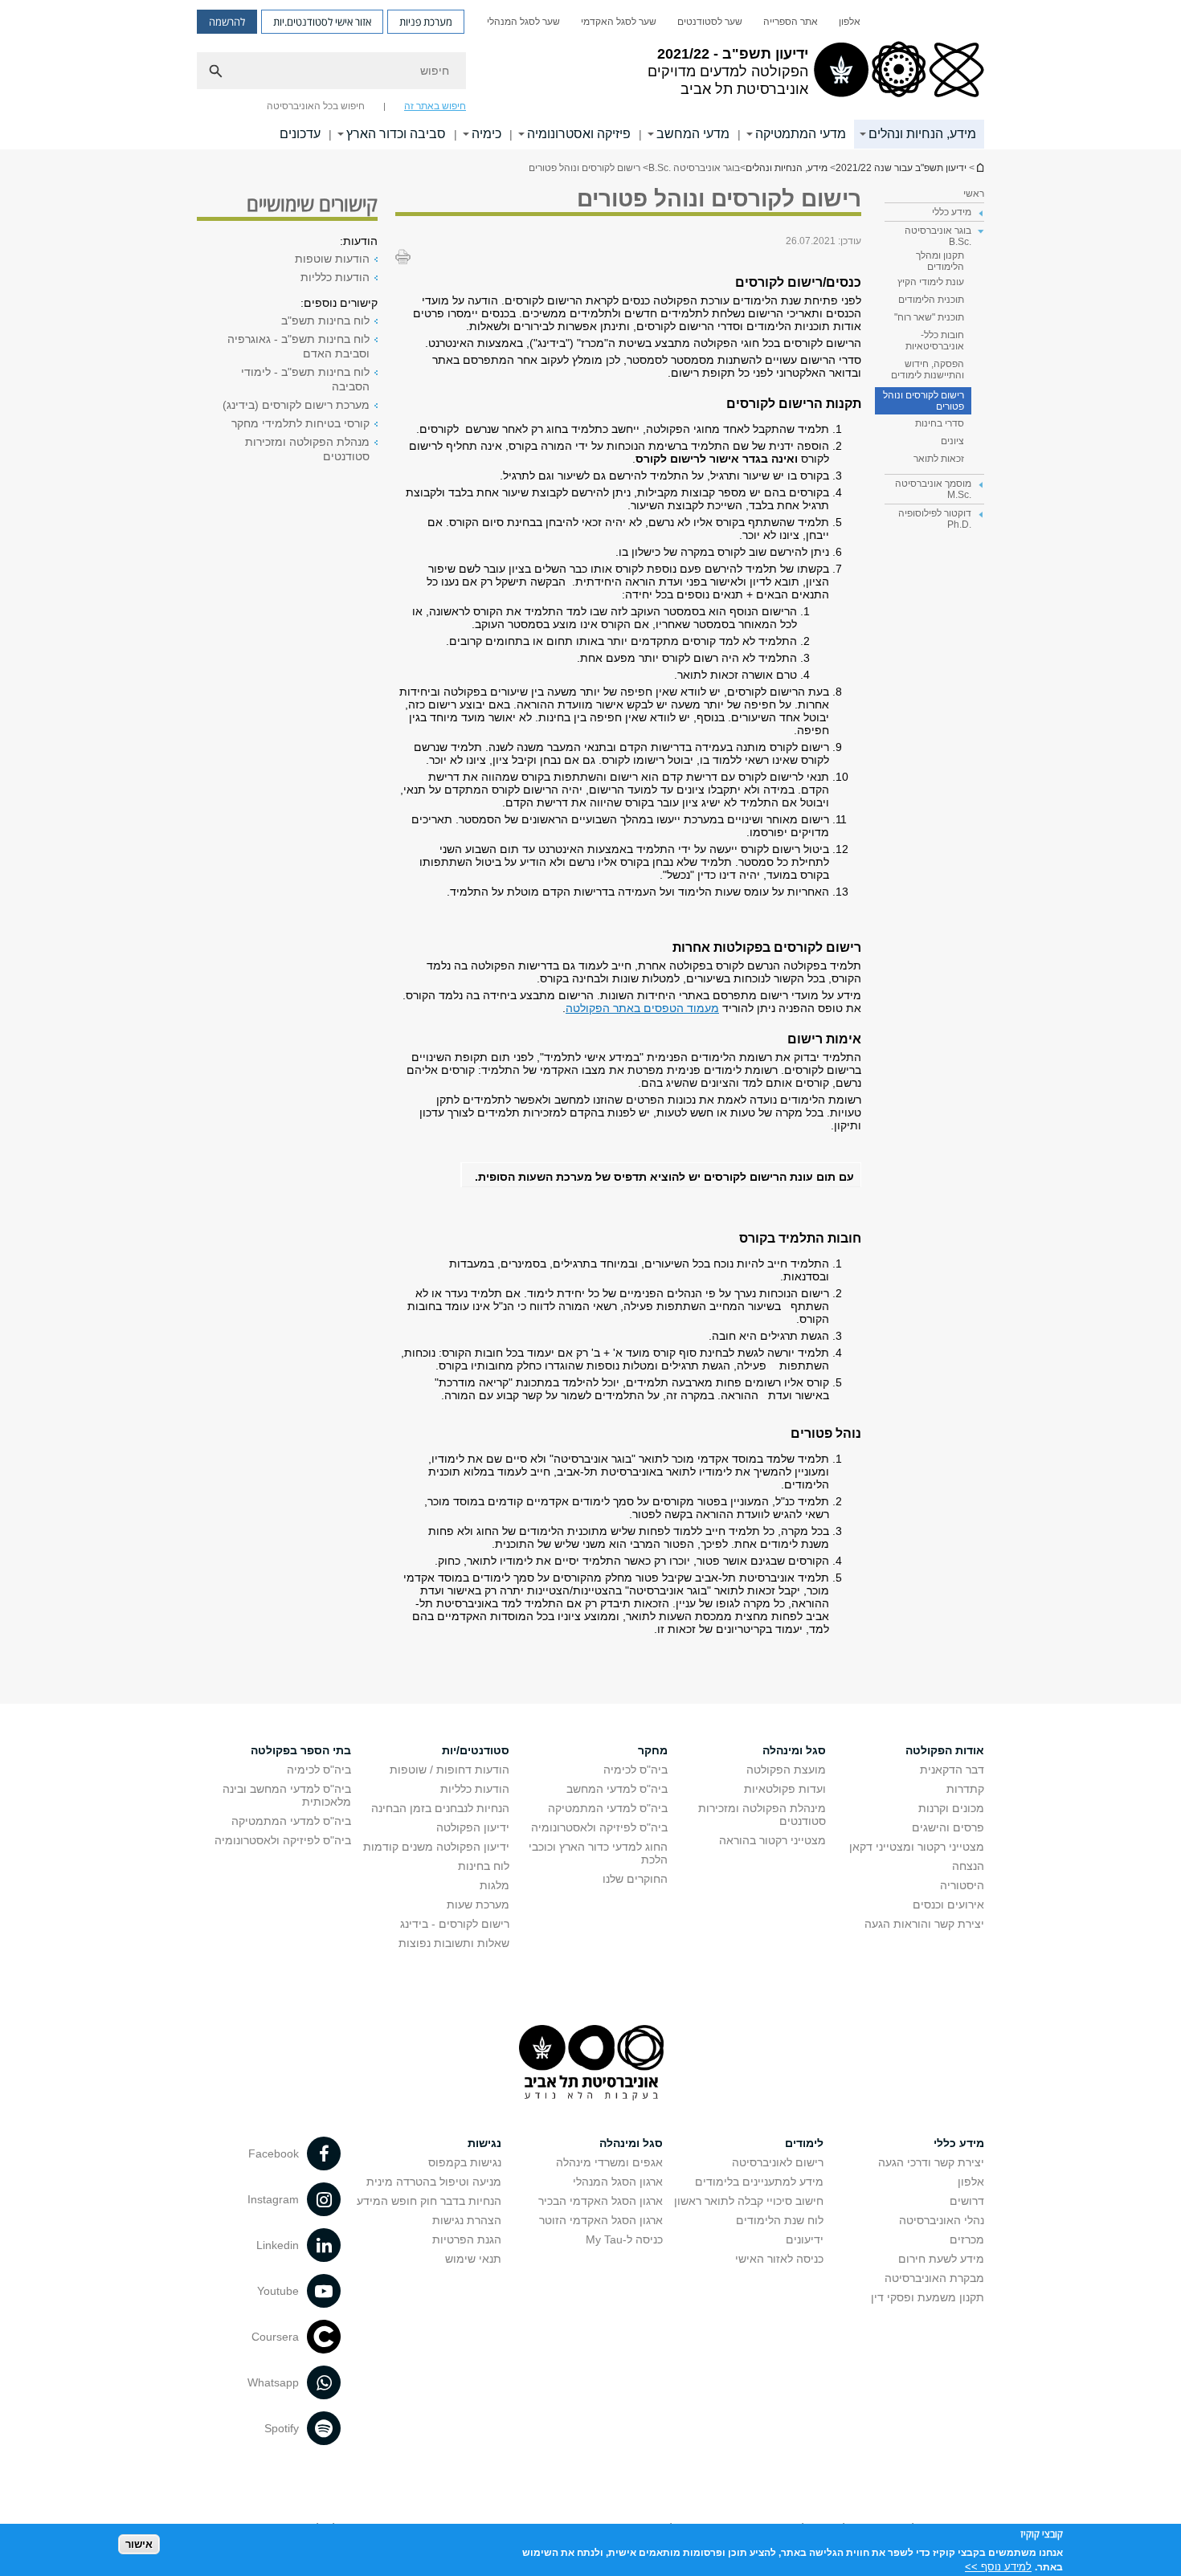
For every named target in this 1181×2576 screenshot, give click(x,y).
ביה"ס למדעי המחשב (617, 1789)
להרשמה (227, 22)
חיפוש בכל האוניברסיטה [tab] (316, 106)
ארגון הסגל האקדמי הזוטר (601, 2220)
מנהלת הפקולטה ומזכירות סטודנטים (307, 449)
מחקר (653, 1750)
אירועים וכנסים (948, 1904)
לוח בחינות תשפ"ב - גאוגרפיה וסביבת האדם (298, 346)
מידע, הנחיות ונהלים (922, 134)
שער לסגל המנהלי (523, 22)
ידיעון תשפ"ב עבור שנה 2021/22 (979, 167)
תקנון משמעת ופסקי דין (928, 2297)
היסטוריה (962, 1885)
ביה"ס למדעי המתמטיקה (608, 1808)
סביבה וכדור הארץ (396, 134)
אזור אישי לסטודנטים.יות (322, 22)
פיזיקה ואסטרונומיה (579, 134)
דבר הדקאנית (952, 1770)
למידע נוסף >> (998, 2566)
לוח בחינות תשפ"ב (325, 320)
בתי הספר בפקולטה (301, 1750)
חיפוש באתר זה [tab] (435, 106)
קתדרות (965, 1789)
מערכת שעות (478, 1904)
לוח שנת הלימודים (780, 2220)
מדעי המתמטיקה (801, 134)
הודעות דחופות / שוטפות (450, 1770)
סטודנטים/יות (476, 1750)
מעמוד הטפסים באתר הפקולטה (642, 1008)
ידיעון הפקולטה (473, 1827)
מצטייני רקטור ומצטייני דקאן (917, 1847)
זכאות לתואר (939, 459)
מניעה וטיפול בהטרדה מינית (434, 2182)
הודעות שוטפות (332, 259)
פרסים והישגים (948, 1827)
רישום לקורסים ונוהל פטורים (924, 401)
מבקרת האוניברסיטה (934, 2278)
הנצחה (968, 1866)
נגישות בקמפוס (465, 2162)
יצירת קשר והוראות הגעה (924, 1924)
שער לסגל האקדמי (619, 22)
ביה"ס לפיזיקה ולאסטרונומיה (599, 1827)
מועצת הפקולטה (786, 1770)
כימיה (486, 134)
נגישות (484, 2143)
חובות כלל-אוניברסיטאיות (935, 341)
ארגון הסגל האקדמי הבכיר (601, 2201)
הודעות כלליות (335, 277)
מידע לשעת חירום (941, 2259)
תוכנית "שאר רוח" (929, 317)
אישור (139, 2544)
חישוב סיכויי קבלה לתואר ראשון (749, 2201)
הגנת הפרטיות (467, 2239)
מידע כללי (959, 2143)
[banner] (590, 75)
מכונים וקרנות (951, 1808)
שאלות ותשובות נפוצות (454, 1943)
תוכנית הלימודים (931, 300)
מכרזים (967, 2239)
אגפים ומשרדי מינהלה (609, 2162)
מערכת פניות (426, 22)
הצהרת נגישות (467, 2220)
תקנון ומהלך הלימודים (940, 261)
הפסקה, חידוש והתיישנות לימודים (928, 369)
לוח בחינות (484, 1866)
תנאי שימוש (473, 2259)
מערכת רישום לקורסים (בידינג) (296, 405)
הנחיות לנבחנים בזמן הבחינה (440, 1808)
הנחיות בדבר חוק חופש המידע (429, 2201)
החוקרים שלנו (635, 1879)
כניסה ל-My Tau (624, 2239)
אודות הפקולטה (945, 1750)
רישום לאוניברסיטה (778, 2162)
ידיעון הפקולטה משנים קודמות (436, 1847)
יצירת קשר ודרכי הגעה (931, 2162)
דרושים (967, 2201)
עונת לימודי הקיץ (931, 282)
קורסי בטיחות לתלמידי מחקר (300, 423)
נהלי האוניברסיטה (942, 2220)
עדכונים (300, 134)
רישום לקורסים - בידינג (455, 1924)
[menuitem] (850, 22)
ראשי (974, 194)
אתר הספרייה (791, 22)
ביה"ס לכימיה (635, 1770)
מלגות (494, 1885)
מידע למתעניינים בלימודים (759, 2182)
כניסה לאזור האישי (779, 2259)
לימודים (804, 2143)
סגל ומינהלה (794, 1750)
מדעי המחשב (693, 134)
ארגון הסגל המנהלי (618, 2182)
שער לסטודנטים (710, 22)
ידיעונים (805, 2239)
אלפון (850, 22)
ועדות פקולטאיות (785, 1789)
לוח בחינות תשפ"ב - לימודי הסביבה (305, 379)
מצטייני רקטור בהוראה (772, 1840)
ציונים (952, 441)
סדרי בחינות (940, 423)
